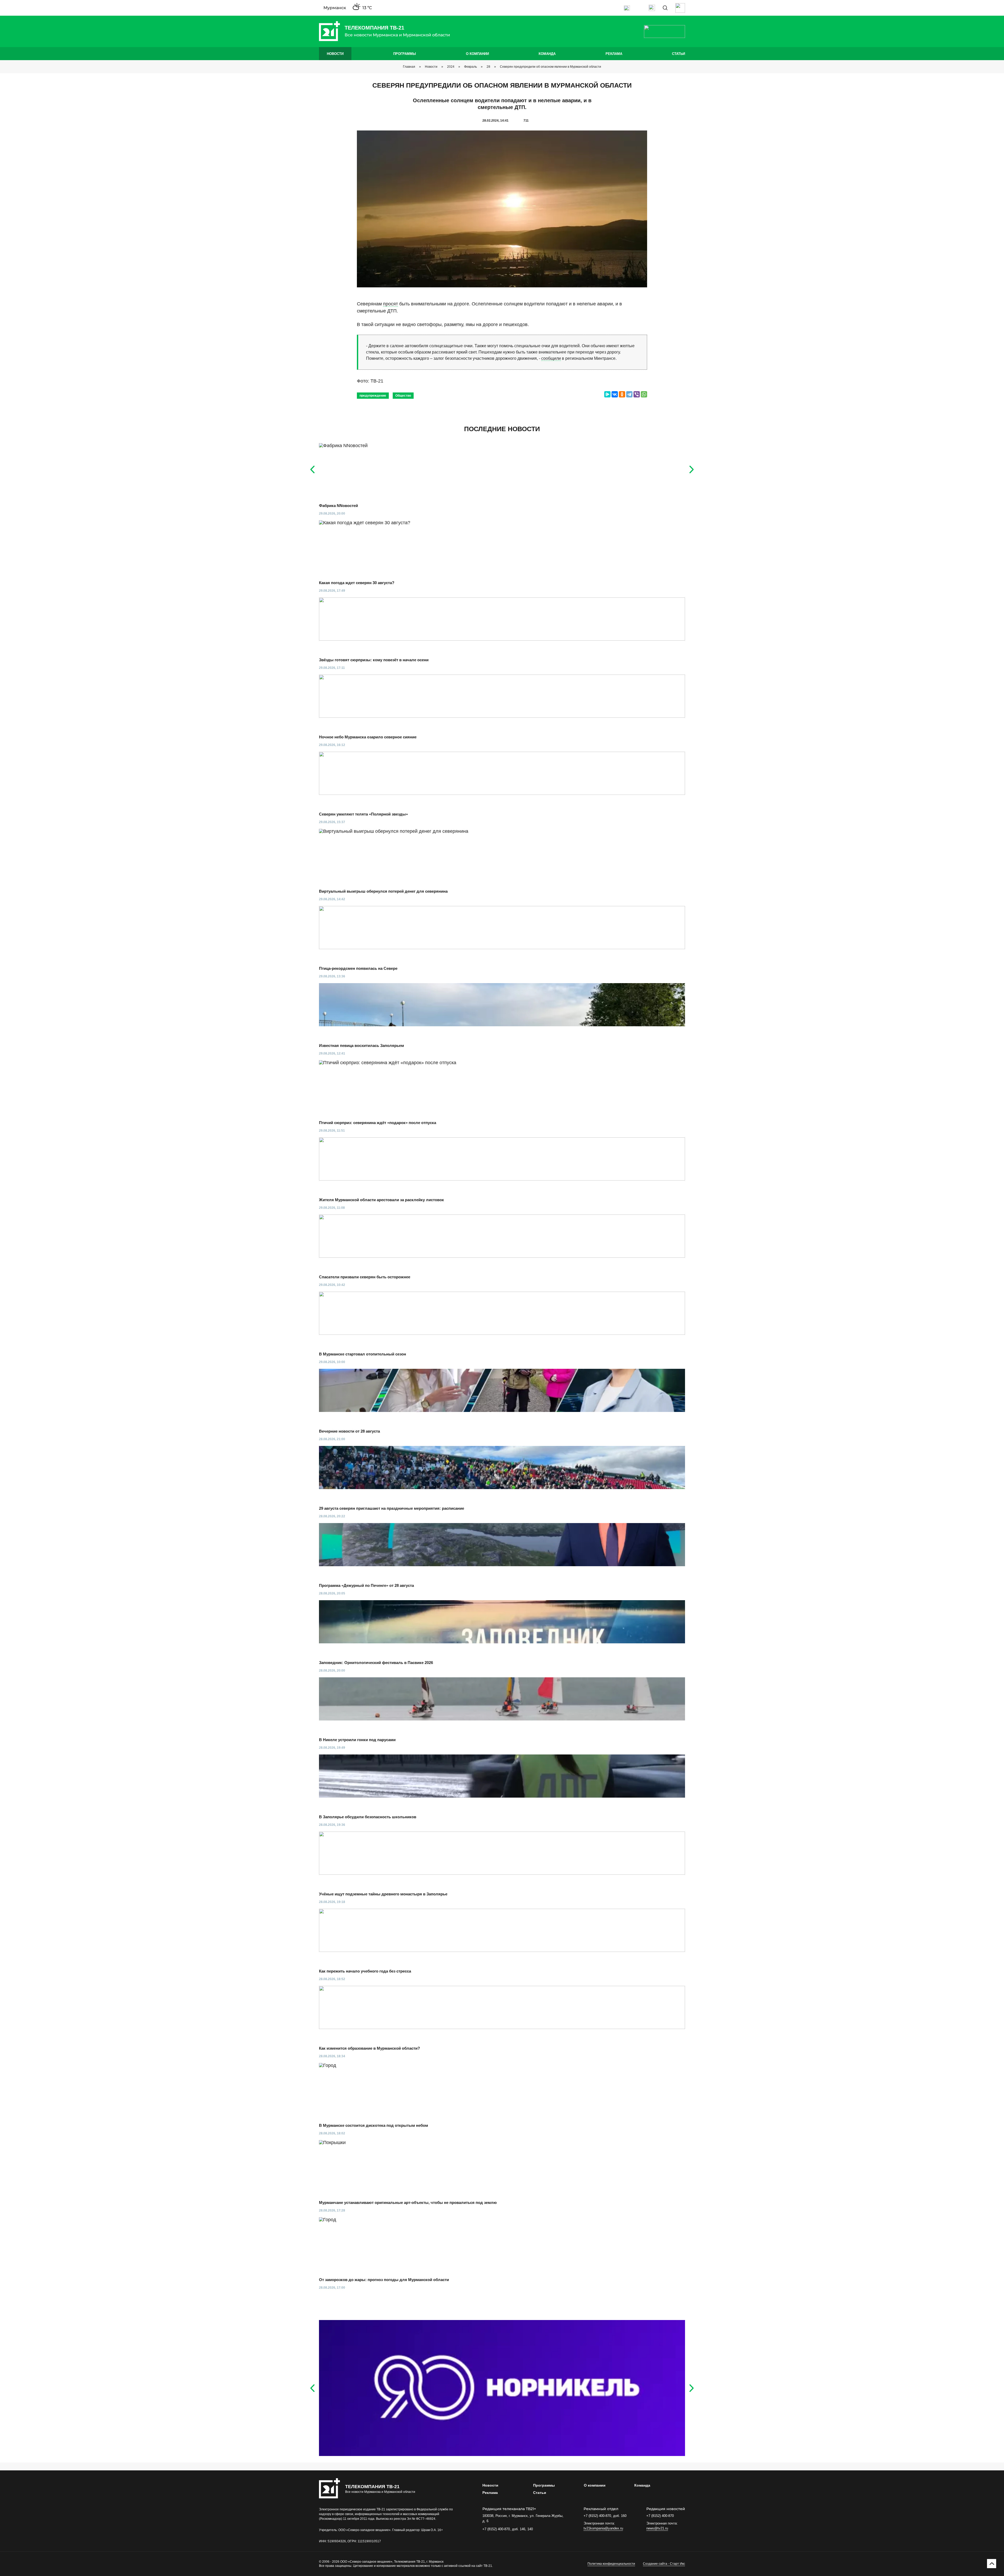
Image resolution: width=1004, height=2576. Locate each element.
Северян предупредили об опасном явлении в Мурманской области (551, 67)
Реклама (614, 54)
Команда (547, 54)
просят (390, 304)
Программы (405, 54)
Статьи (678, 54)
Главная (409, 67)
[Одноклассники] (622, 394)
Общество (403, 396)
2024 (451, 67)
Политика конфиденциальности (611, 2564)
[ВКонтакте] (615, 394)
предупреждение (373, 396)
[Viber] (637, 394)
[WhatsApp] (644, 394)
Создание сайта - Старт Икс (664, 2564)
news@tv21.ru (657, 2528)
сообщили (551, 358)
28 (488, 67)
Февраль (470, 67)
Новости (335, 54)
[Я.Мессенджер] (607, 394)
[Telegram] (629, 394)
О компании (477, 54)
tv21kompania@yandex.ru (603, 2528)
